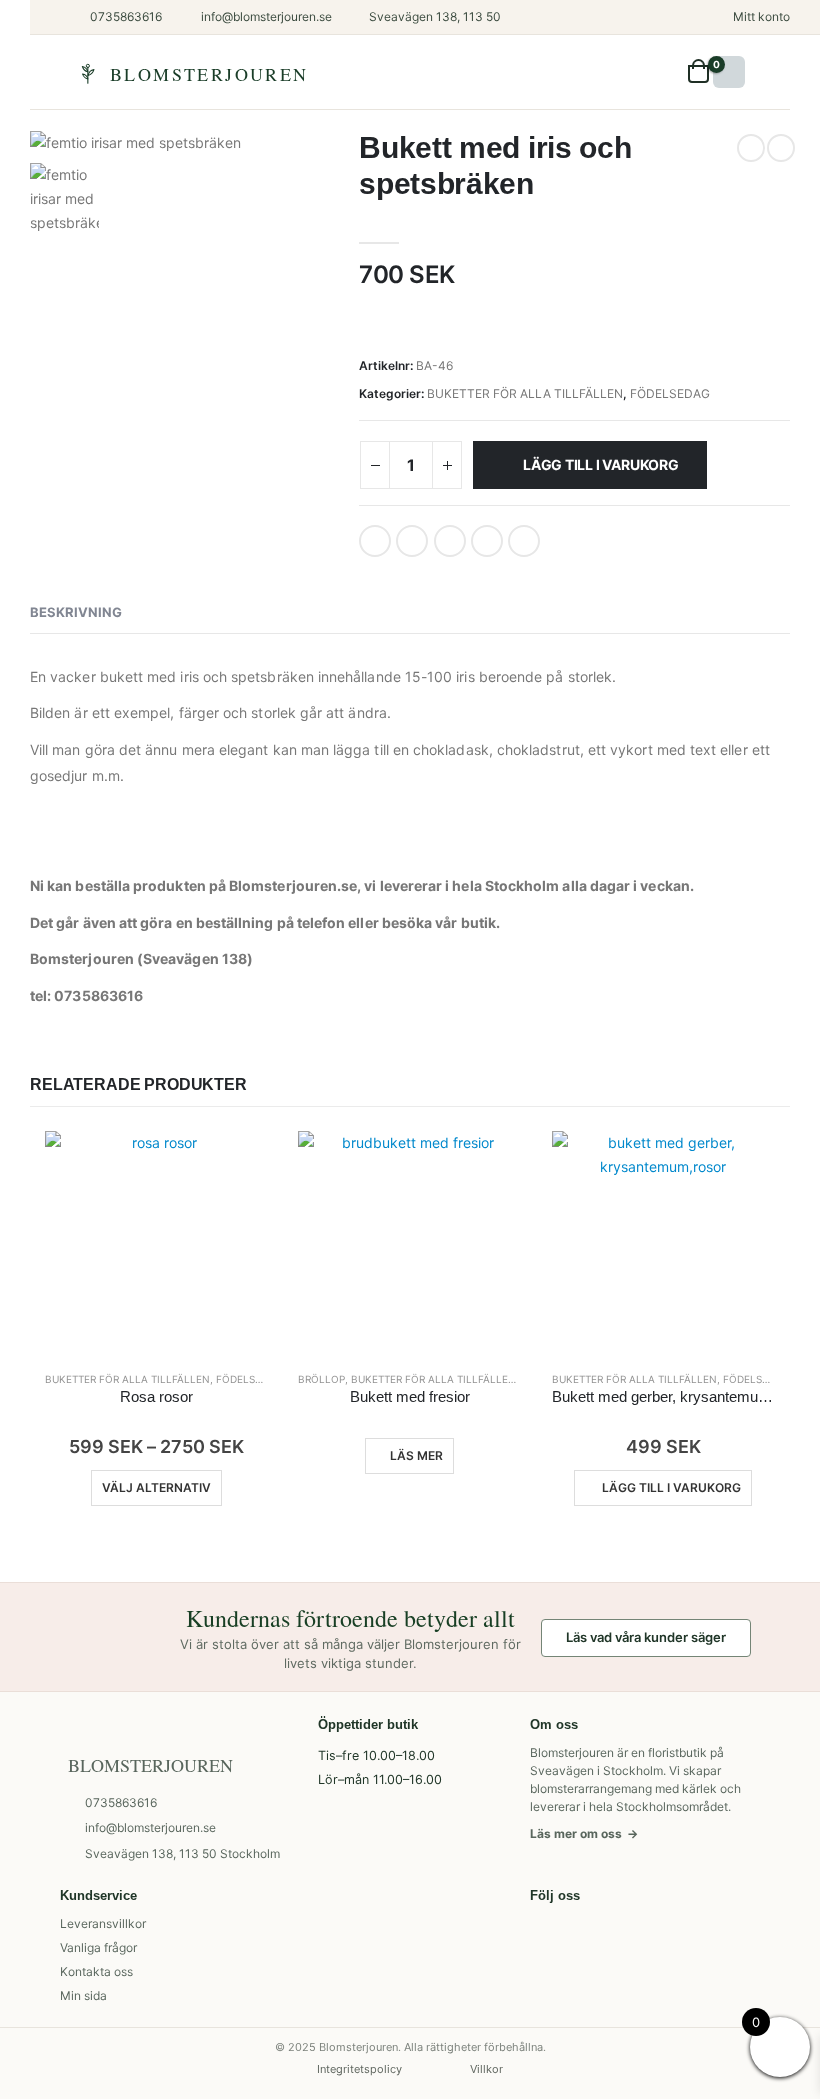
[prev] (751, 148)
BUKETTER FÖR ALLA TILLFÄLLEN (525, 393)
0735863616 (121, 1802)
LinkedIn (450, 541)
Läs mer (416, 1455)
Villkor (486, 2069)
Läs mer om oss (584, 1833)
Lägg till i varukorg (601, 464)
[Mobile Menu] (729, 72)
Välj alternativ (156, 1487)
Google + (487, 541)
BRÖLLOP (321, 1379)
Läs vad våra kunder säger (646, 1637)
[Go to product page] (156, 1242)
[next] (781, 148)
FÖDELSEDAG (670, 393)
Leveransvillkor (103, 1923)
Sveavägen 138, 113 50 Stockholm (182, 1853)
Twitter (412, 541)
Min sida (83, 1995)
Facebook (375, 541)
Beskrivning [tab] (76, 612)
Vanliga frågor (98, 1947)
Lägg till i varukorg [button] (671, 1487)
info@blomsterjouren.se (150, 1827)
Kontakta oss (96, 1971)
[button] (672, 72)
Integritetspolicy (359, 2069)
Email (524, 541)
